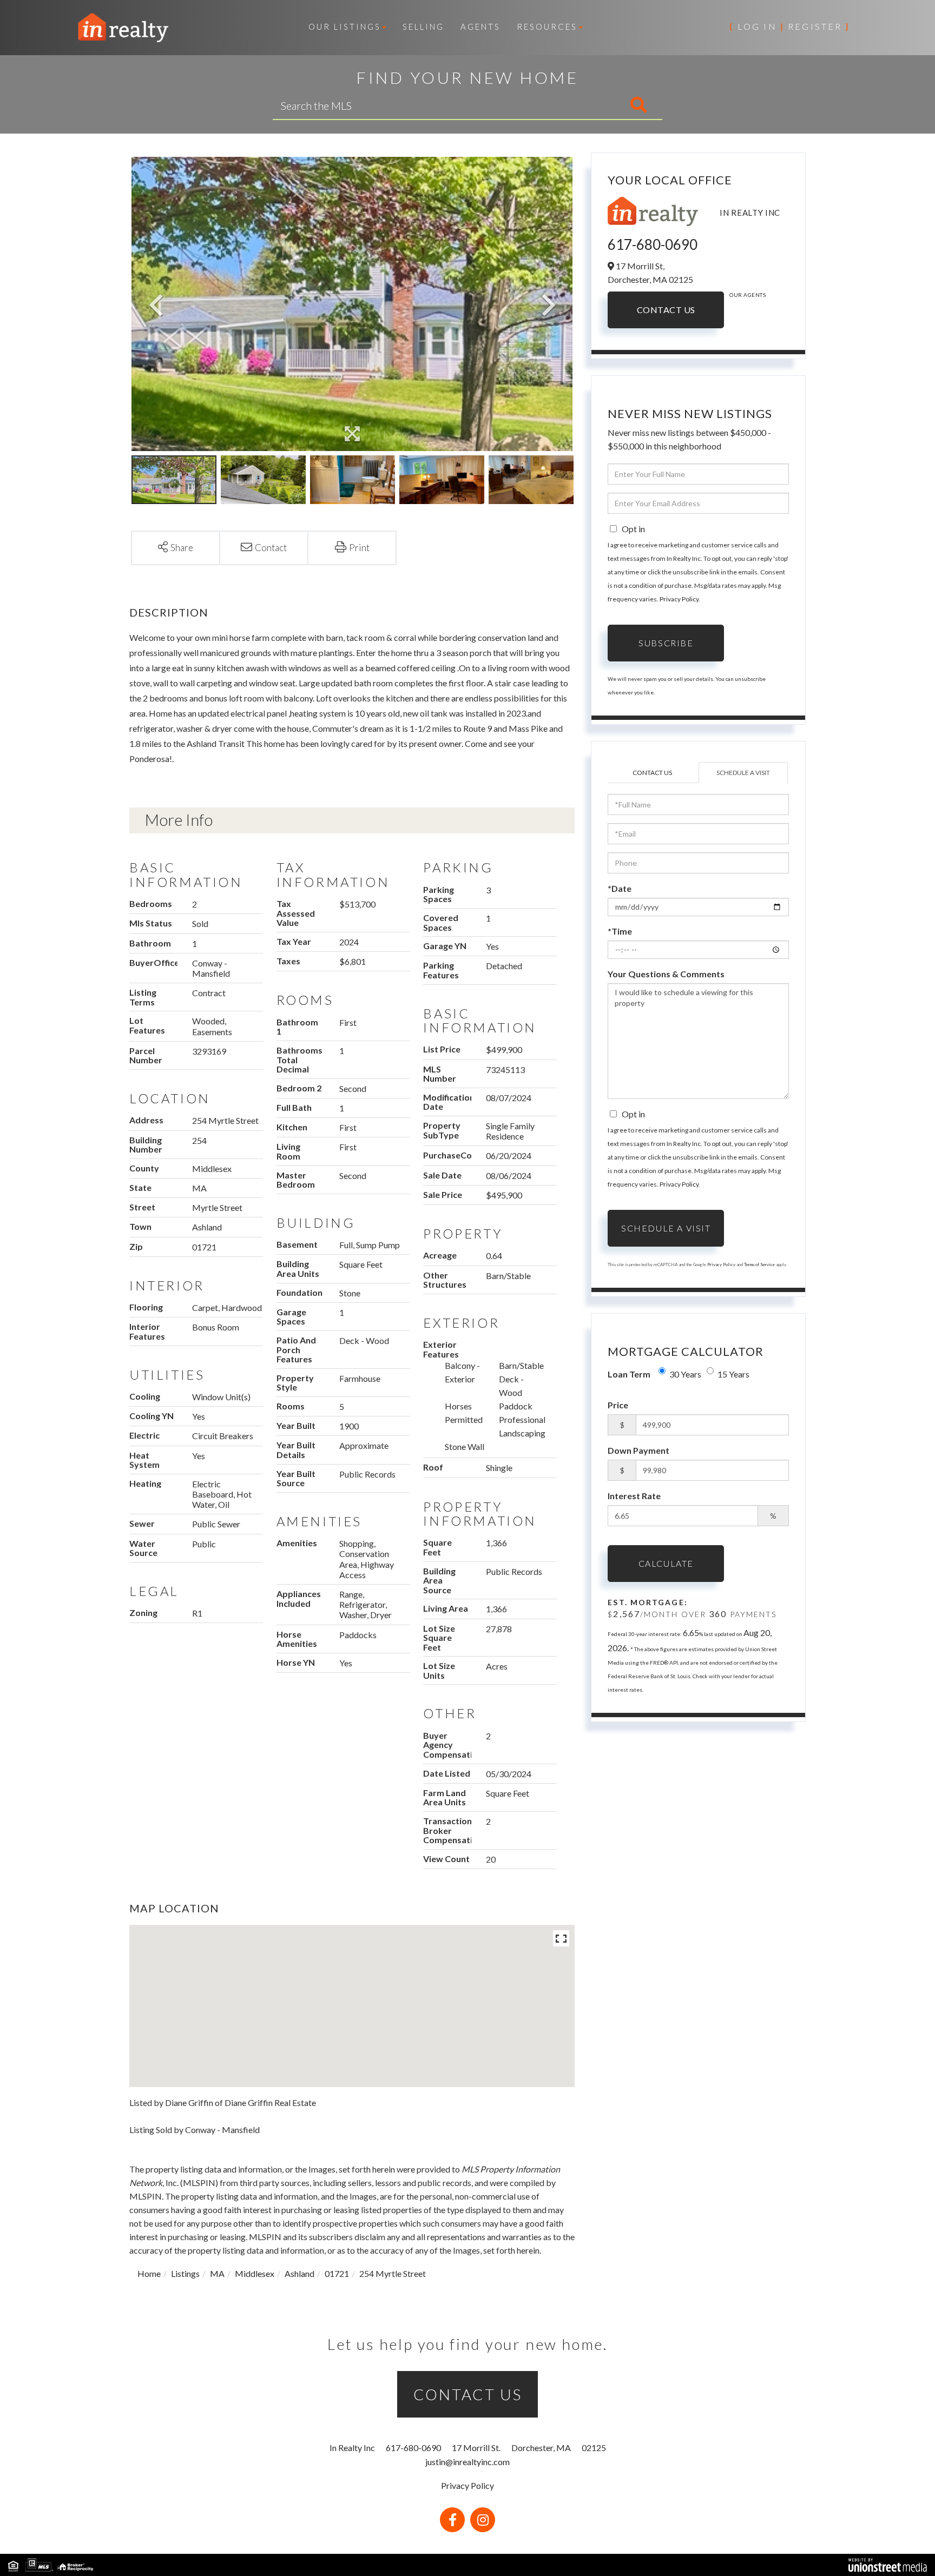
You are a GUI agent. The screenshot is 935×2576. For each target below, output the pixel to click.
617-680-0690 (653, 244)
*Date (620, 888)
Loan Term (629, 1374)
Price (618, 1405)
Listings (185, 2273)
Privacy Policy (679, 599)
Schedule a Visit (743, 773)
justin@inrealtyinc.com (467, 2462)
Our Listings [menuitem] (345, 27)
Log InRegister (789, 26)
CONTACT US (468, 2394)
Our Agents (748, 295)
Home (149, 2273)
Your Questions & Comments (666, 974)
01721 (337, 2273)
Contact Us (666, 310)
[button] (593, 105)
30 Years (685, 1374)
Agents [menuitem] (480, 27)
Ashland (299, 2273)
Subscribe (666, 643)
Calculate (666, 1563)
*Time (620, 931)
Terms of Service (759, 1264)
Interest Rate (634, 1496)
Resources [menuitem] (547, 27)
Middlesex (255, 2273)
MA (217, 2273)
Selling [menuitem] (423, 27)
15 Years (733, 1374)
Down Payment (638, 1450)
